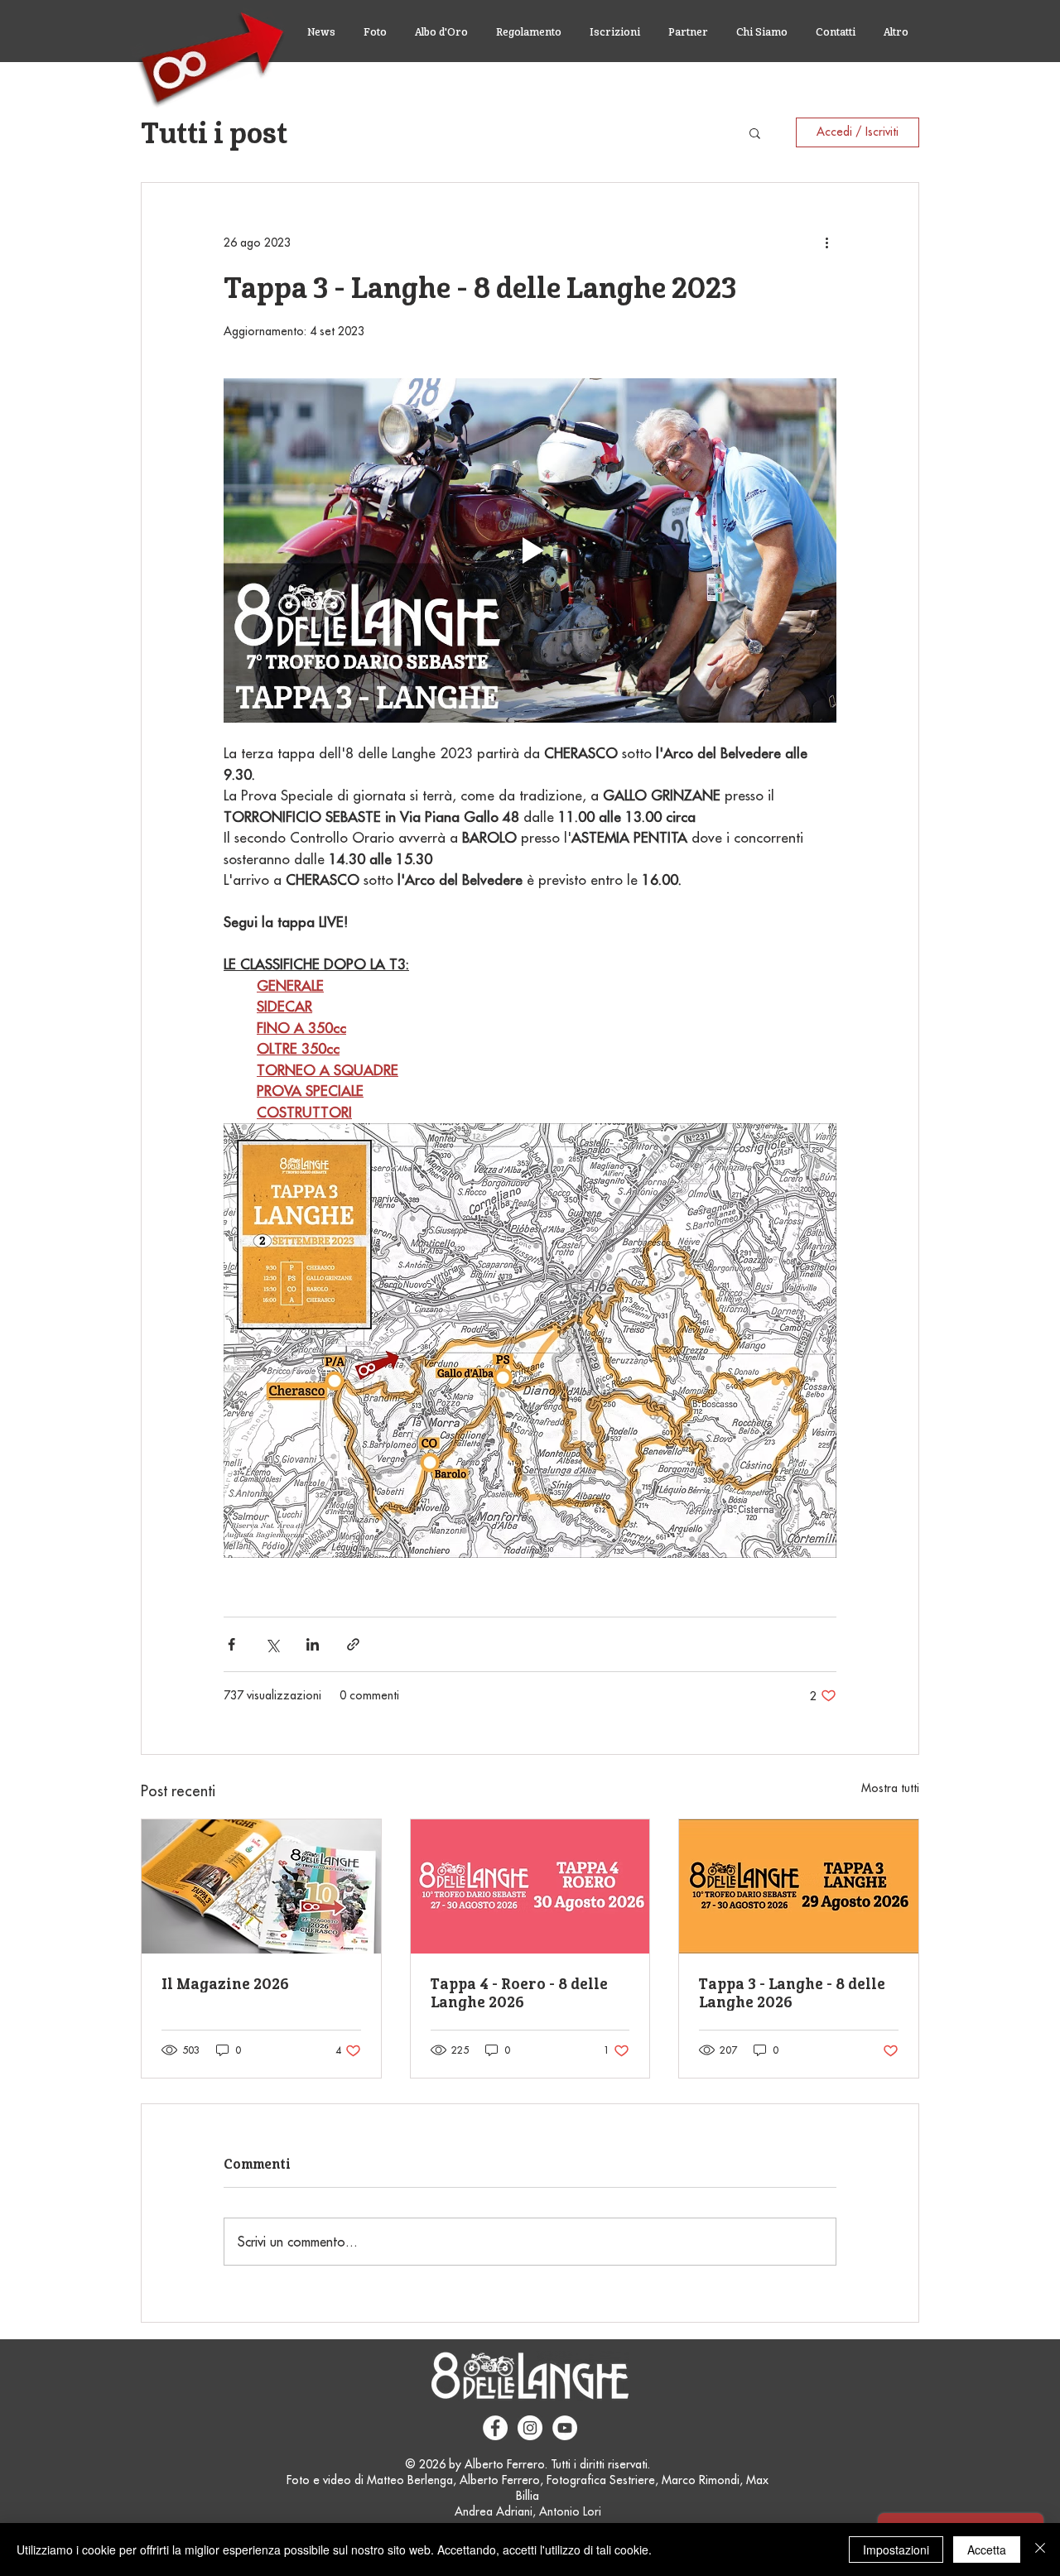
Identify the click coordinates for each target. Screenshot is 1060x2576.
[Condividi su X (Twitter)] (272, 1644)
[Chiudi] (1040, 2550)
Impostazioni (896, 2550)
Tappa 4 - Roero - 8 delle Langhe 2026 (519, 1992)
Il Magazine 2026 (225, 1983)
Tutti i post (214, 132)
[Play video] (530, 550)
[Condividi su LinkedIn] (313, 1644)
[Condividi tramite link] (353, 1644)
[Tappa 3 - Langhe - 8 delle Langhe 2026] (799, 1886)
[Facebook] (495, 2428)
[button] (755, 132)
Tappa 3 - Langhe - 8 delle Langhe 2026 (792, 1992)
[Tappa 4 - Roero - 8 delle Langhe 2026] (530, 1886)
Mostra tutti (890, 1788)
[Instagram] (530, 2428)
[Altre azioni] (826, 243)
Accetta (987, 2550)
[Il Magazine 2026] (261, 1886)
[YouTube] (565, 2428)
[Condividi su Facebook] (231, 1644)
